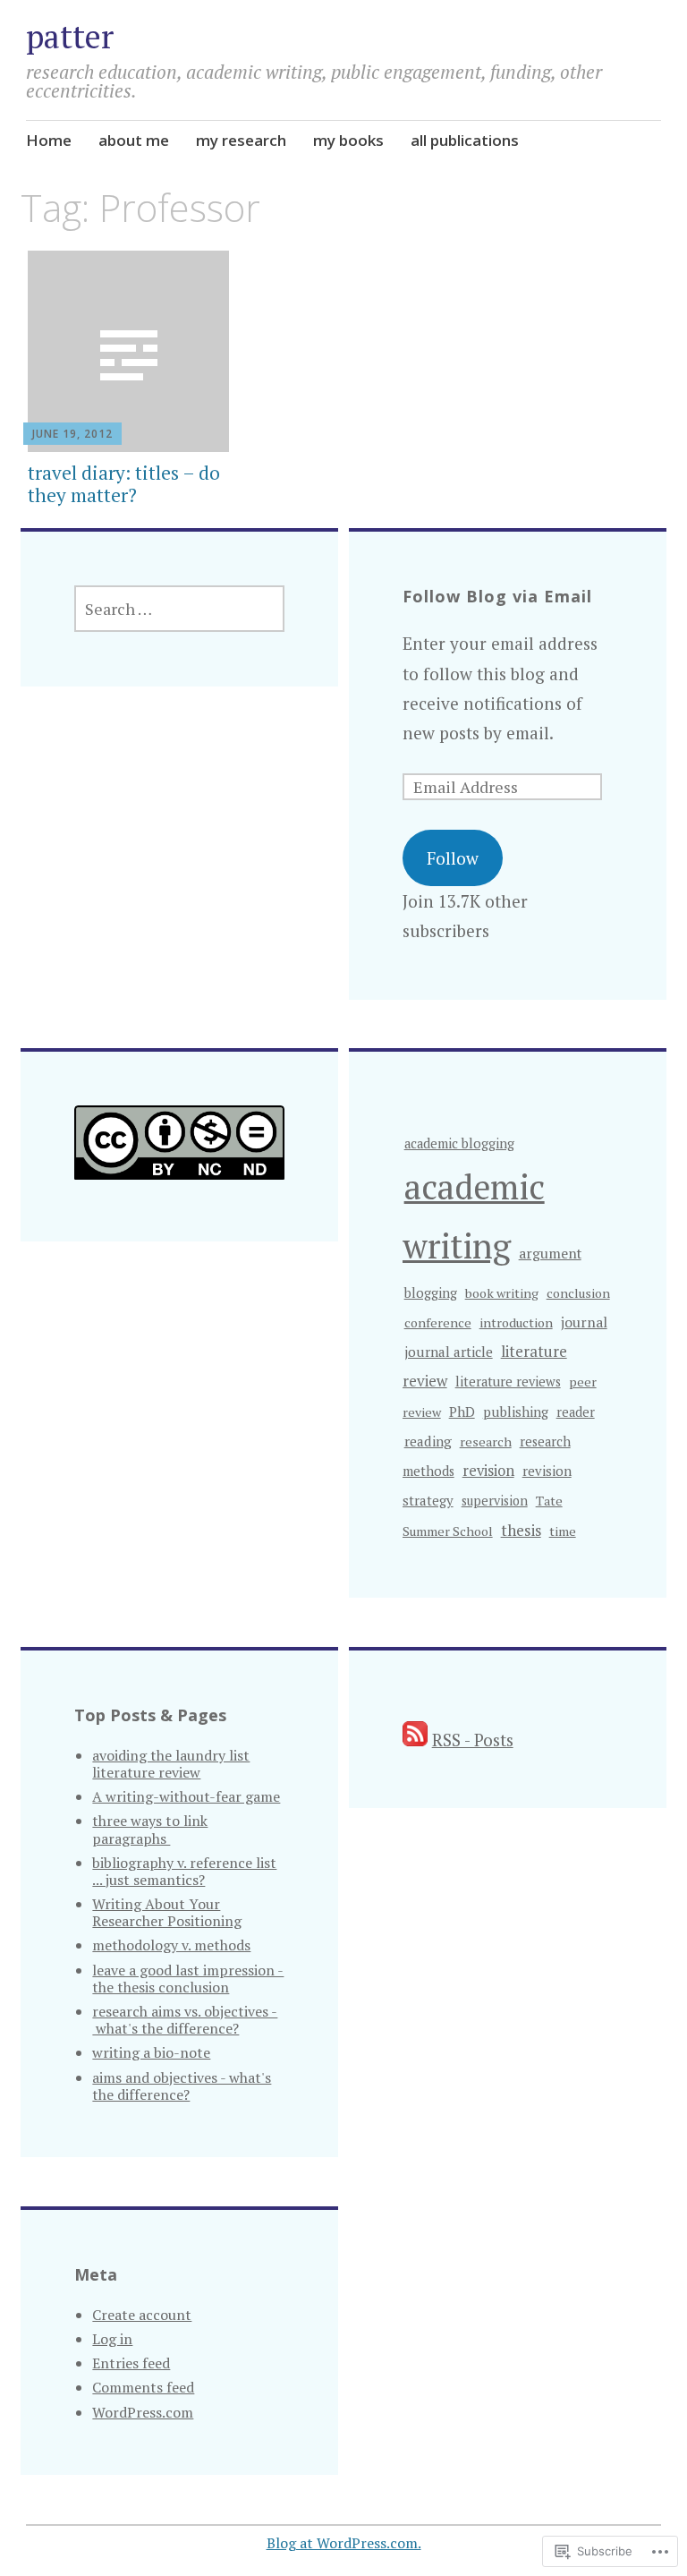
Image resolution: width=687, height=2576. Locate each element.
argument (550, 1253)
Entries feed (131, 2363)
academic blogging (459, 1143)
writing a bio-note (151, 2052)
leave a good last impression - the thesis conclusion (188, 1979)
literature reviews (508, 1382)
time (563, 1531)
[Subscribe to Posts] (415, 1740)
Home (49, 140)
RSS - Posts (473, 1740)
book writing (502, 1293)
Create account (142, 2315)
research (486, 1442)
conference (438, 1322)
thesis (521, 1530)
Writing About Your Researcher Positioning (167, 1912)
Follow (453, 858)
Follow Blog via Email (497, 596)
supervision (495, 1501)
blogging (431, 1293)
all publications (465, 140)
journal (584, 1322)
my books (348, 140)
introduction (516, 1322)
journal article (449, 1352)
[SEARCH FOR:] (179, 609)
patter (70, 36)
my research (241, 140)
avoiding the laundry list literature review (171, 1764)
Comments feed (143, 2387)
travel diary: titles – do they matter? (124, 484)
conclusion (578, 1293)
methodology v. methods (171, 1945)
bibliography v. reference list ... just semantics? (184, 1871)
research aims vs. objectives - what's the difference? (185, 2020)
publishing (516, 1412)
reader (576, 1412)
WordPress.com (143, 2412)
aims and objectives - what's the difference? (182, 2086)
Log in (112, 2339)
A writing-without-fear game (186, 1796)
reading (428, 1441)
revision (488, 1471)
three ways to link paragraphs (150, 1829)
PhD (462, 1412)
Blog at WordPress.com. (344, 2543)
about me (134, 140)
